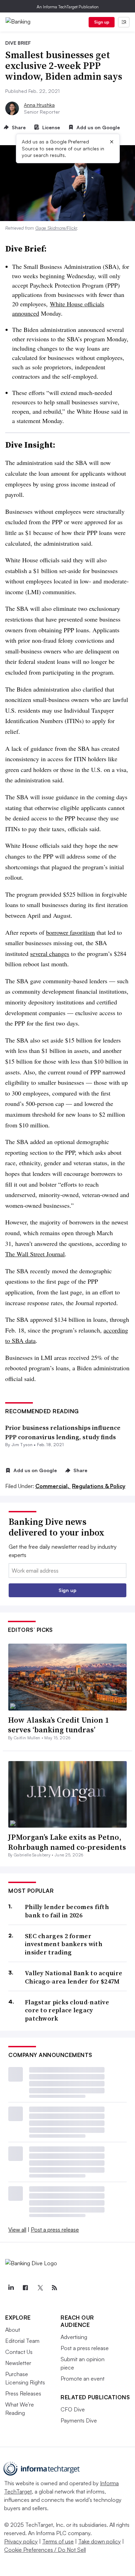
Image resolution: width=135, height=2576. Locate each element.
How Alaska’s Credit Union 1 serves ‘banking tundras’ (58, 1725)
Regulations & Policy (99, 1486)
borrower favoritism (70, 932)
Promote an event (83, 2379)
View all (17, 2230)
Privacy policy (21, 2541)
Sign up (102, 22)
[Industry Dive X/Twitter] (40, 2288)
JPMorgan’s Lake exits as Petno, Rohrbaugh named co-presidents (67, 1842)
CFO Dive (73, 2409)
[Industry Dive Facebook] (25, 2288)
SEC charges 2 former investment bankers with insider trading (64, 1944)
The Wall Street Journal (35, 1254)
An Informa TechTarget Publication (68, 7)
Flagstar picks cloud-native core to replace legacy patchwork (67, 2010)
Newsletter (18, 2363)
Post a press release (55, 2230)
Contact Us (19, 2352)
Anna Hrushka (39, 105)
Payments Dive (79, 2420)
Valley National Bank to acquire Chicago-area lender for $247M (74, 1977)
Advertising (74, 2337)
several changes (50, 953)
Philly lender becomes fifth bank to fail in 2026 (67, 1911)
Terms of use (58, 2541)
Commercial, (53, 1486)
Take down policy (100, 2541)
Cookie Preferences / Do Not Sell (45, 2550)
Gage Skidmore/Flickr (56, 228)
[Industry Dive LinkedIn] (11, 2288)
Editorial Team (22, 2341)
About (13, 2330)
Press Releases (23, 2393)
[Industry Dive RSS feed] (54, 2288)
